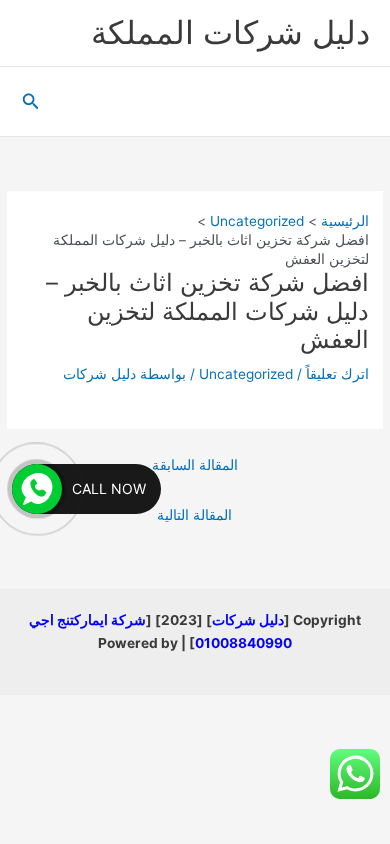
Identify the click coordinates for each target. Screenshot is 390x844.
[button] (29, 101)
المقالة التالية (194, 515)
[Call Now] (37, 489)
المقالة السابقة (195, 465)
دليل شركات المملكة (230, 32)
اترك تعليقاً (337, 374)
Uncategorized (246, 374)
